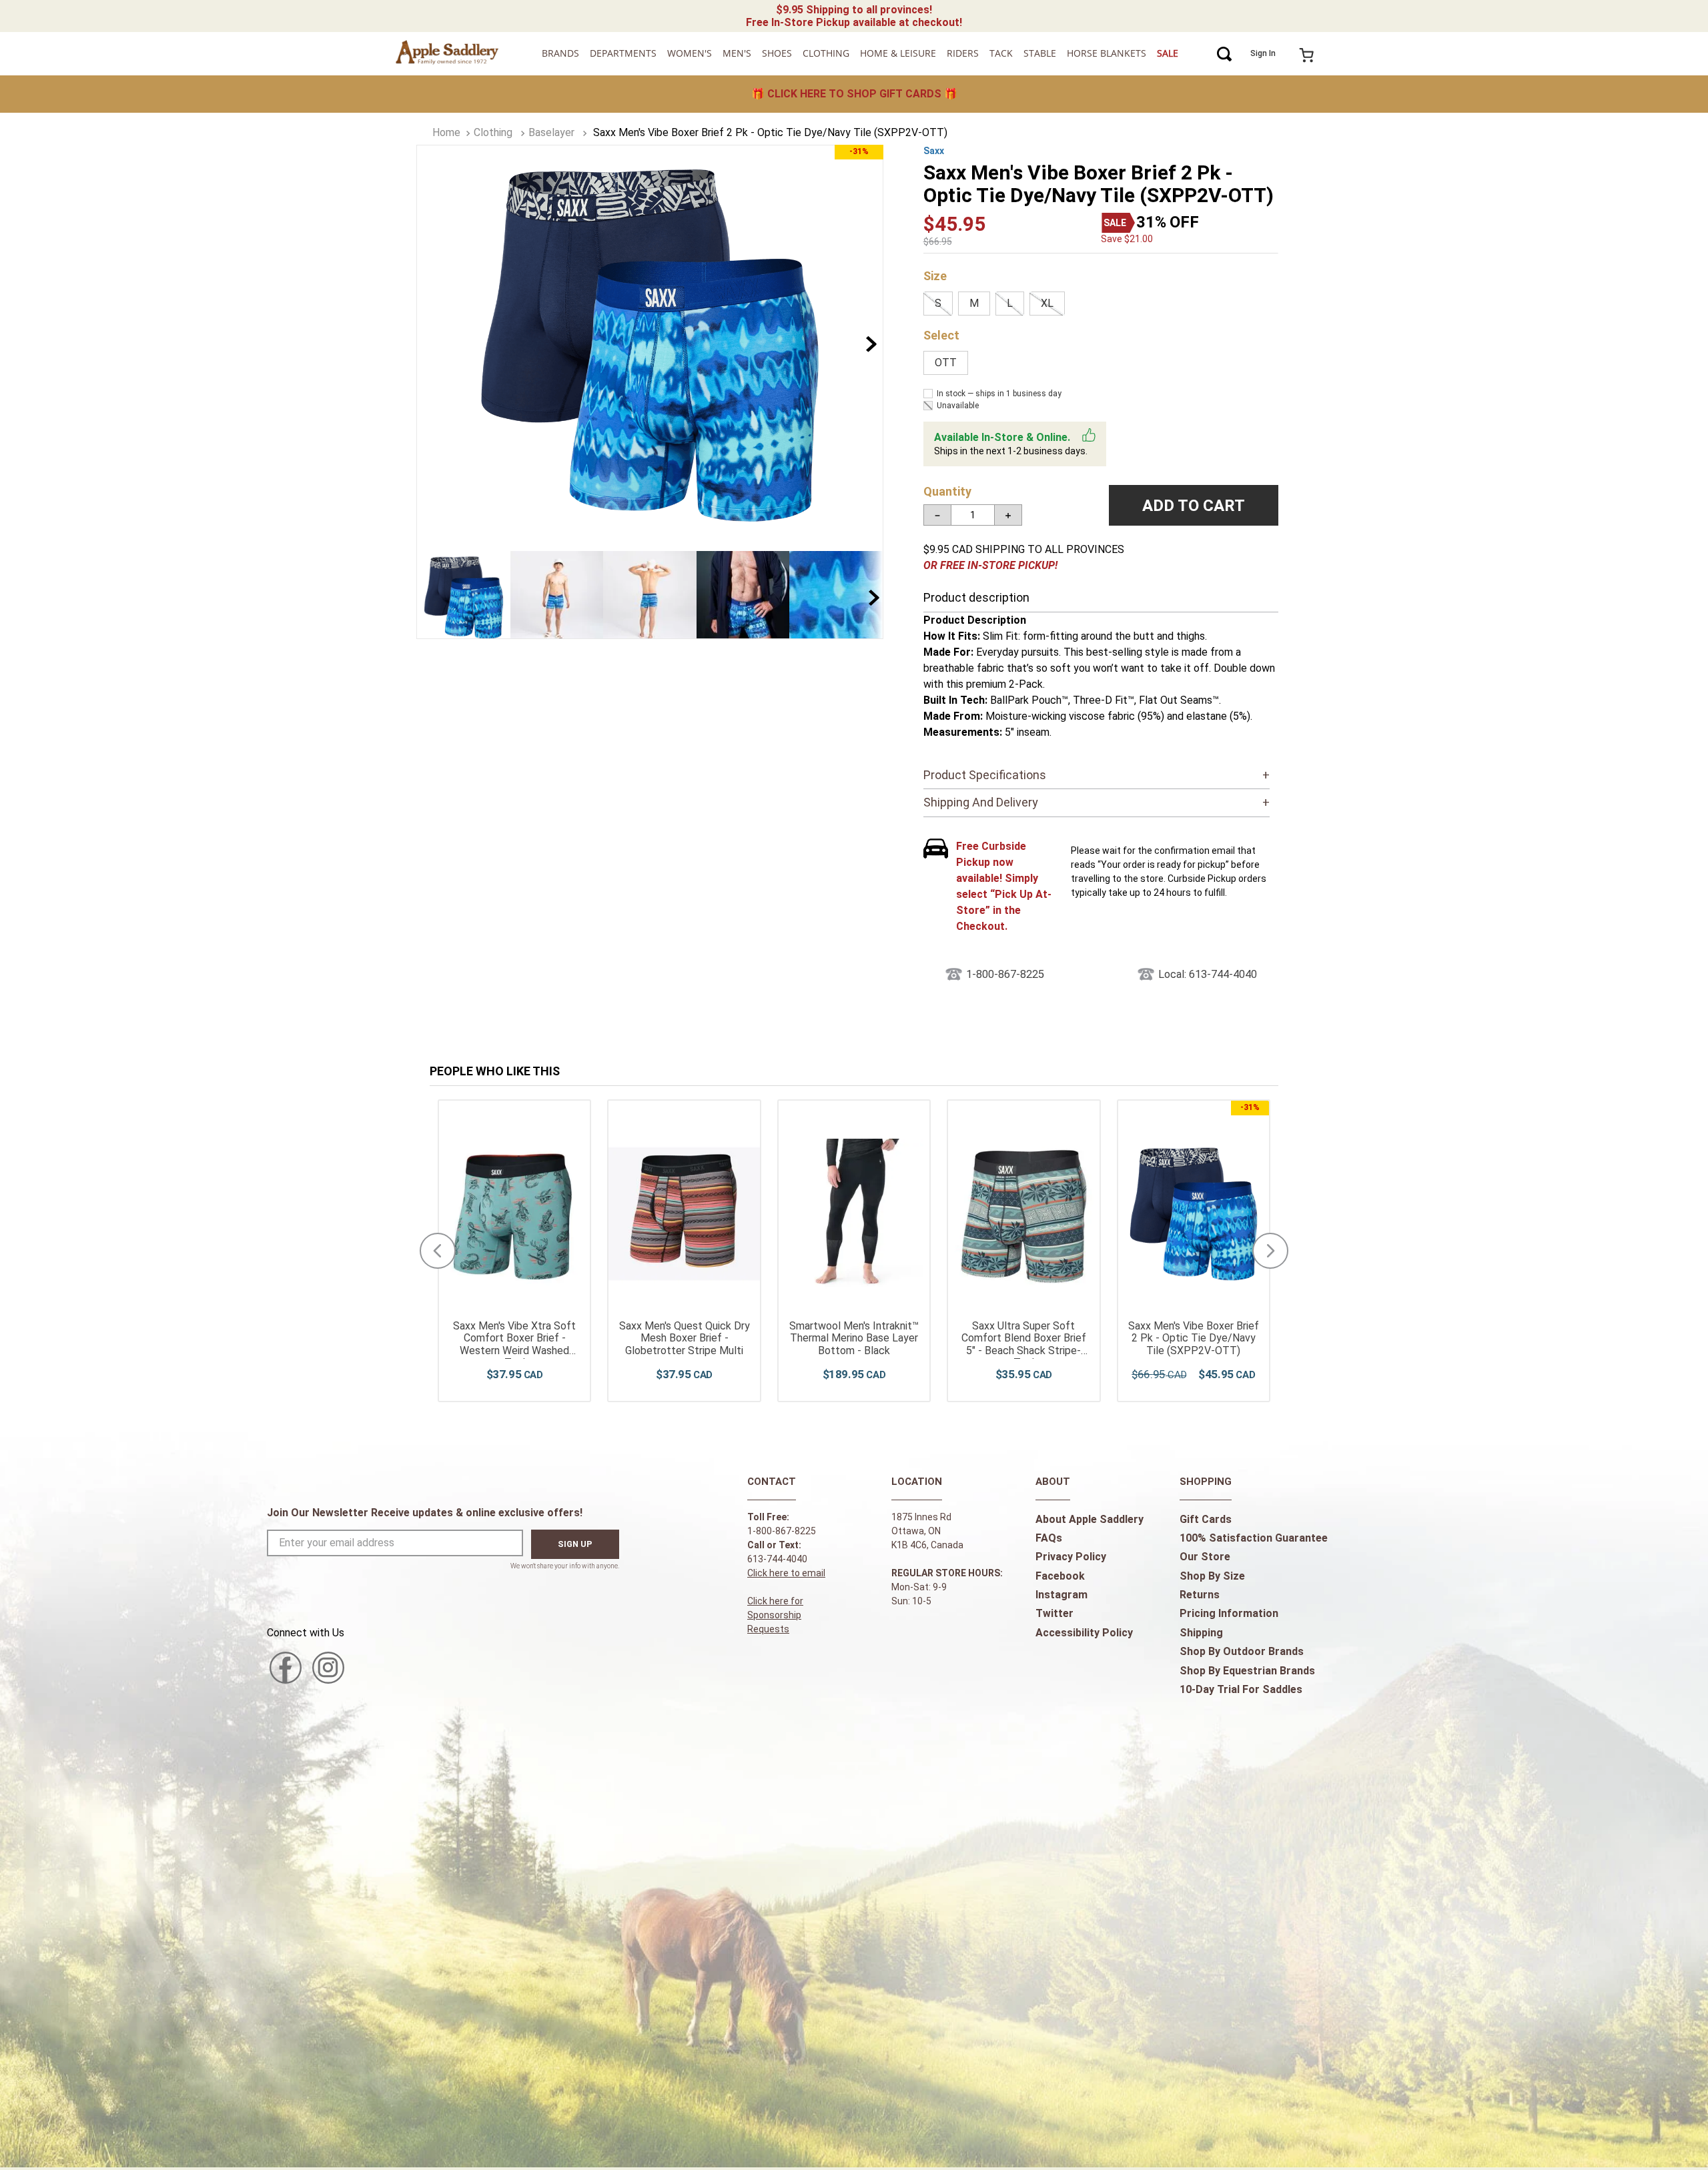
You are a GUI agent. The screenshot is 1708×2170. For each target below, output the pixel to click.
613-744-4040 (777, 1559)
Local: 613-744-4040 (1208, 974)
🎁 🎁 (854, 94)
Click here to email (786, 1573)
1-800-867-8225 (1005, 974)
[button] (938, 304)
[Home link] (446, 133)
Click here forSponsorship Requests (775, 1615)
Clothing (493, 132)
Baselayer (551, 132)
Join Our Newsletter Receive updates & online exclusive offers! (425, 1513)
